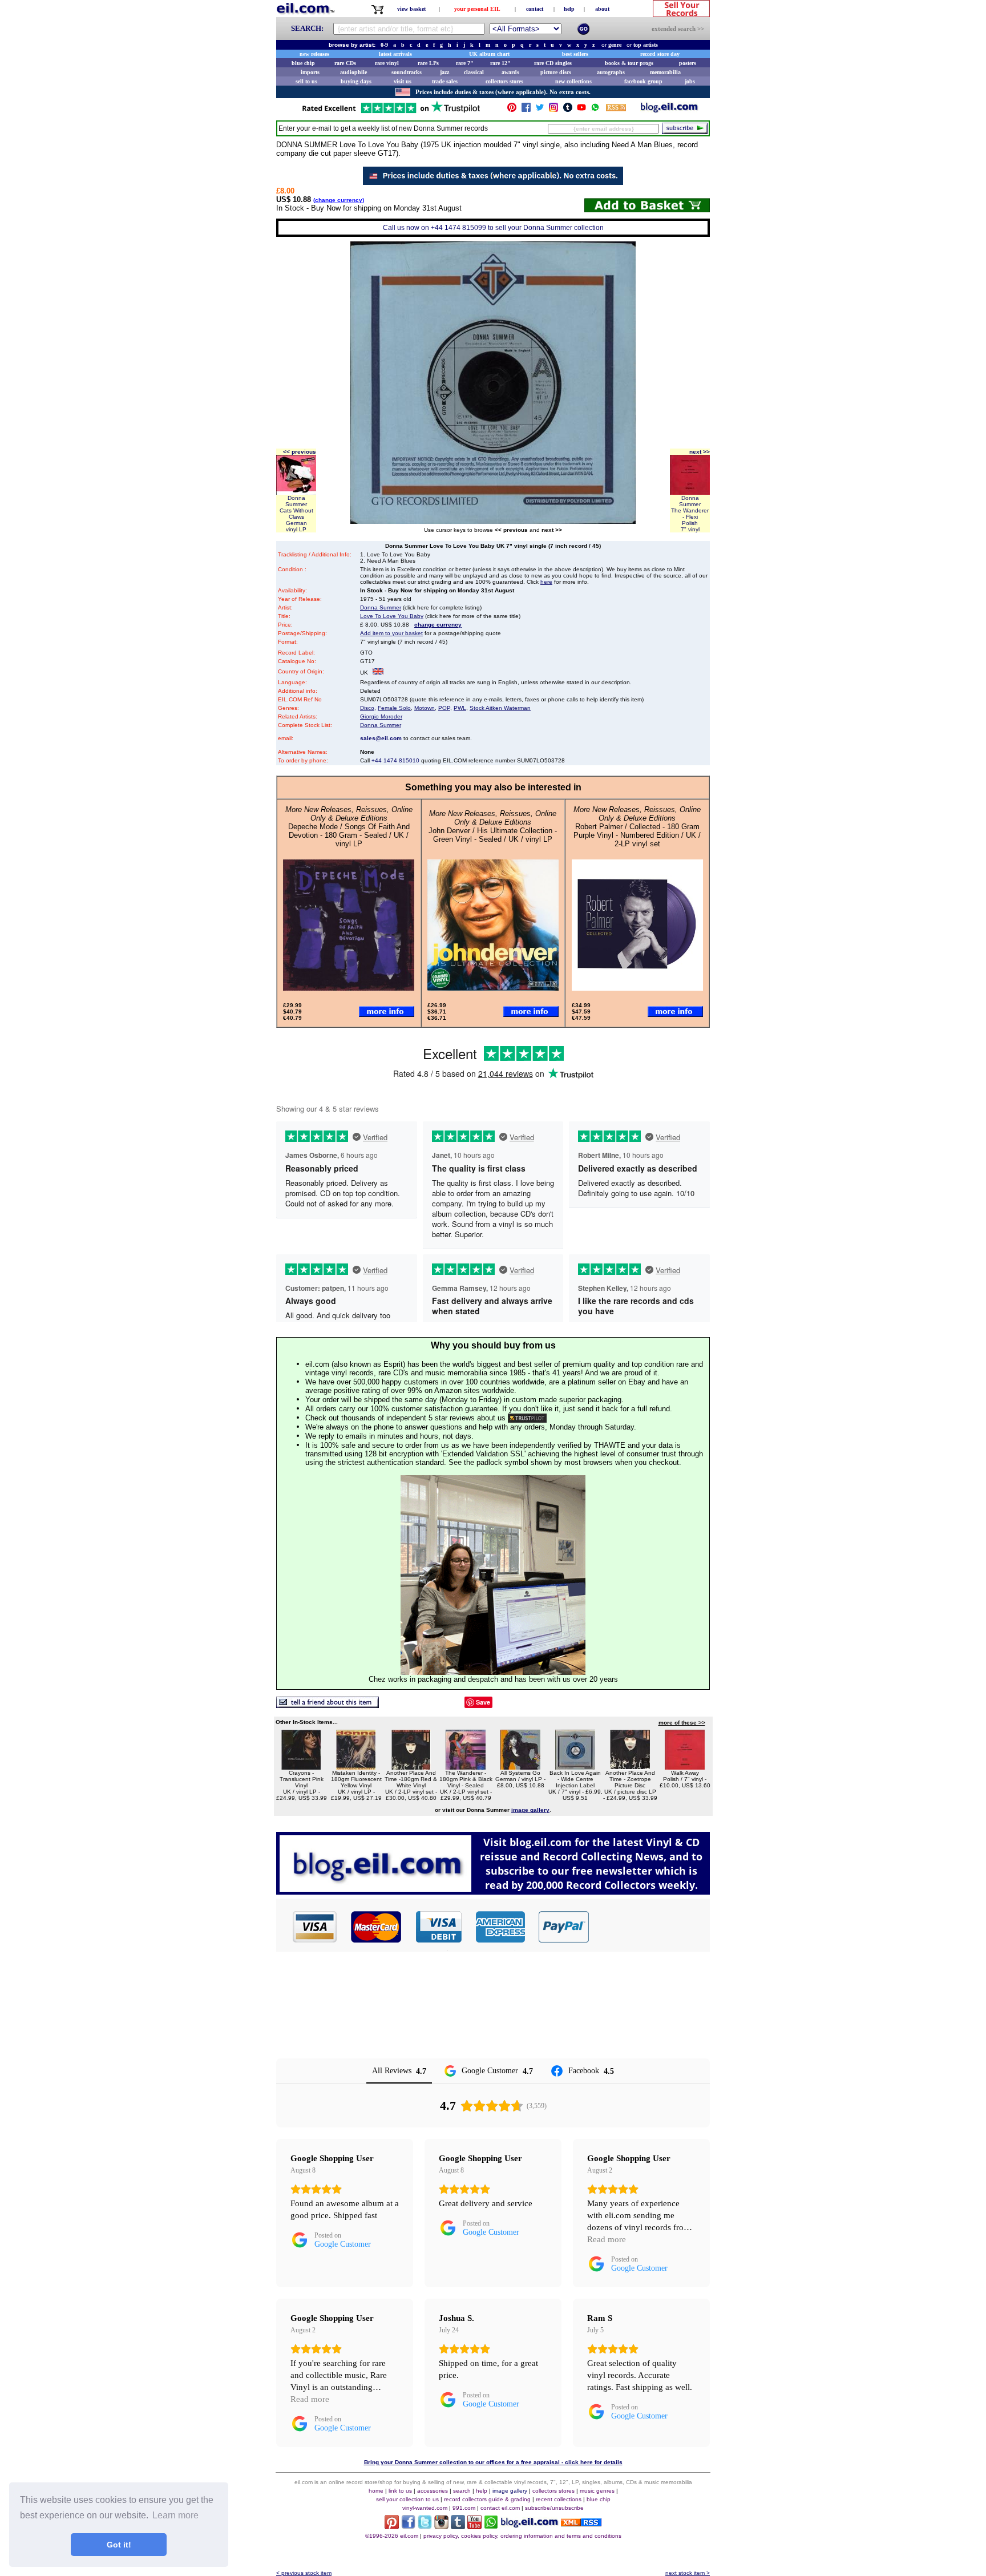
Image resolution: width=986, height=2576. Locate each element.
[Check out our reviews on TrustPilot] (527, 1418)
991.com (464, 2508)
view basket (411, 9)
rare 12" (500, 63)
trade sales (445, 81)
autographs (611, 72)
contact (535, 9)
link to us (400, 2491)
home (376, 2491)
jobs (690, 81)
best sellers (575, 54)
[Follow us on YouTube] (581, 110)
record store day (660, 54)
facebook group (643, 81)
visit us (403, 81)
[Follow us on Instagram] (553, 110)
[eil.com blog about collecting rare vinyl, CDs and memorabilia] (493, 1891)
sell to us (306, 81)
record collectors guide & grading (487, 2499)
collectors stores (504, 81)
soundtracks (407, 72)
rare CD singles (553, 63)
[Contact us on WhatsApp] (595, 110)
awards (510, 72)
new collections (573, 81)
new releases (314, 54)
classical (474, 72)
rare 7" (465, 63)
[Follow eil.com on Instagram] (441, 2526)
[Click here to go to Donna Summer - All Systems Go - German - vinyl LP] (520, 1767)
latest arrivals (395, 54)
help (569, 9)
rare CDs (345, 63)
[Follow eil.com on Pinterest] (392, 2526)
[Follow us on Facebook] (526, 110)
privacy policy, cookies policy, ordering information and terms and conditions (522, 2536)
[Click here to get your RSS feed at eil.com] (616, 109)
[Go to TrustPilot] (391, 112)
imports (310, 72)
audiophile (353, 72)
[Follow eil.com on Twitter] (425, 2526)
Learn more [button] (175, 2515)
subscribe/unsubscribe (554, 2508)
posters (688, 63)
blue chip (303, 63)
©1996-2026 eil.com (392, 2536)
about (602, 9)
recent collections (559, 2499)
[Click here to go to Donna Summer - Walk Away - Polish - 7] (685, 1767)
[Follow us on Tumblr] (568, 110)
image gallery (510, 2491)
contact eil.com (500, 2508)
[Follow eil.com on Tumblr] (458, 2526)
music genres (597, 2491)
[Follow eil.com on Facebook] (408, 2526)
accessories (433, 2491)
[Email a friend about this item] (328, 1705)
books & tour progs (629, 63)
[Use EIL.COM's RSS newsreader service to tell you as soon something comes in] (581, 2523)
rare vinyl (387, 63)
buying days (356, 81)
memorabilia (665, 72)
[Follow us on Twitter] (540, 110)
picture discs (556, 72)
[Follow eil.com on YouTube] (474, 2526)
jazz (444, 72)
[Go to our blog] (669, 110)
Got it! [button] (119, 2545)
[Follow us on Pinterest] (512, 110)
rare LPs (428, 63)
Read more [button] (607, 2239)
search (462, 2491)
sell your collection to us (407, 2499)
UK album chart (489, 54)
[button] (650, 1927)
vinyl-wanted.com (425, 2508)
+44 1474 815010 (395, 760)
